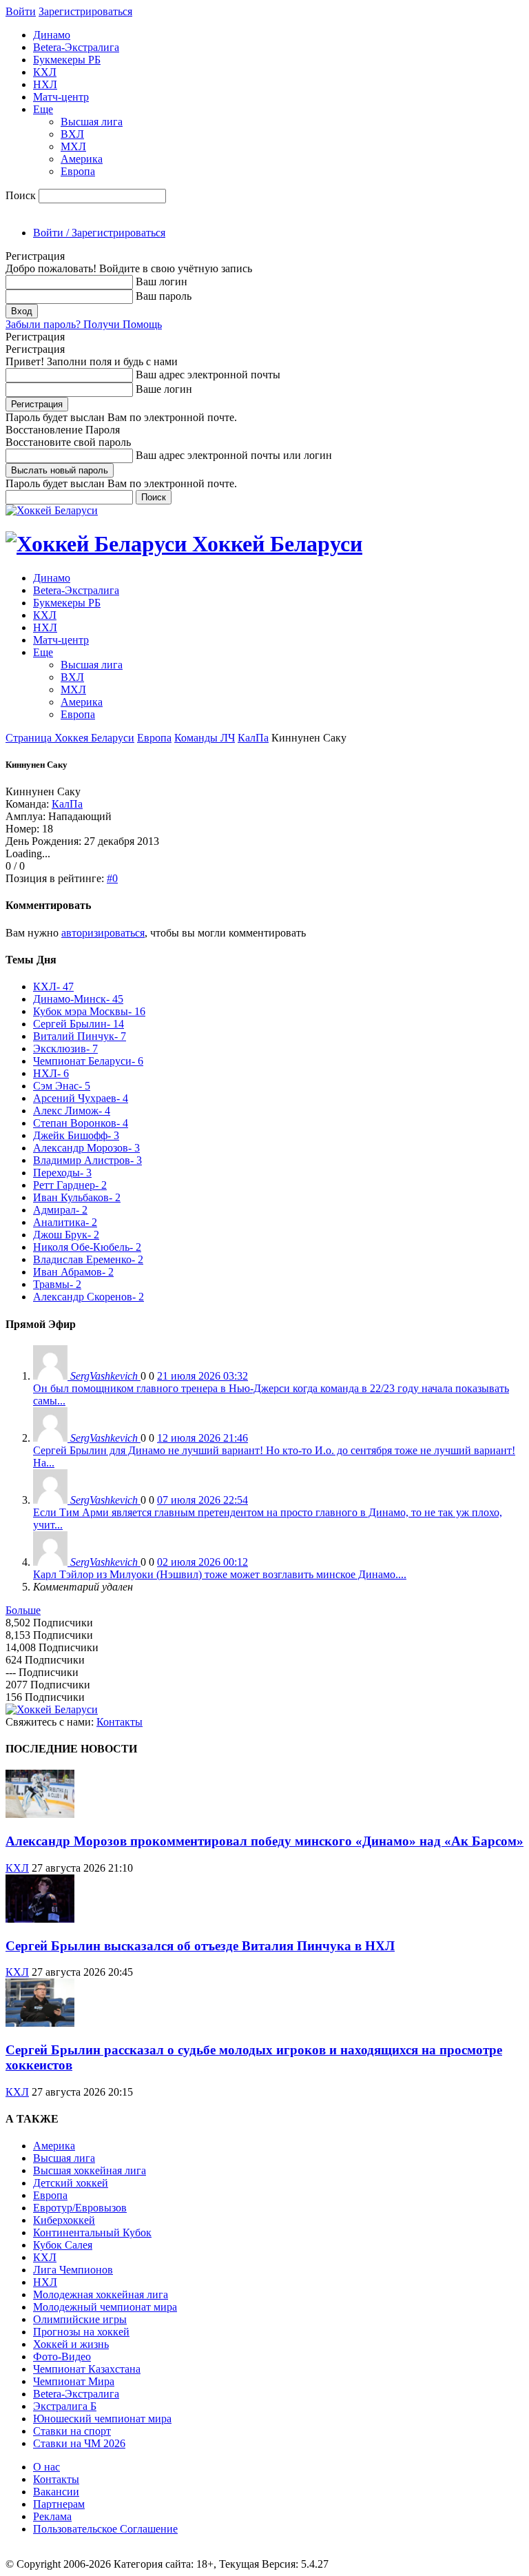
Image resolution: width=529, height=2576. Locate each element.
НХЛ (45, 84)
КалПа (253, 738)
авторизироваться (103, 933)
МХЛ (73, 146)
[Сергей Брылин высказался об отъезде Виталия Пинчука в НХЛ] (40, 1919)
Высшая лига (92, 122)
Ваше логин (164, 389)
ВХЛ (72, 134)
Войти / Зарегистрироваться (99, 233)
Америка (82, 159)
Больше (23, 1610)
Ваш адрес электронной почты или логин (234, 455)
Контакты (120, 1722)
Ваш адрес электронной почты (208, 375)
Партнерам (59, 2504)
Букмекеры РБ (67, 60)
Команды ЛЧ (205, 738)
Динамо (52, 35)
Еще (43, 109)
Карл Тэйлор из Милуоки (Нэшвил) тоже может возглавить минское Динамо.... (220, 1574)
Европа (78, 171)
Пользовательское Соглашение (105, 2529)
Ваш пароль (164, 296)
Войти (21, 11)
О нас (46, 2467)
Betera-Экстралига (76, 47)
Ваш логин (162, 282)
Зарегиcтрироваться (85, 11)
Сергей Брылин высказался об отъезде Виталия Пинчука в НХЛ (200, 1946)
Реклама (52, 2516)
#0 (112, 878)
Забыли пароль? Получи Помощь (84, 324)
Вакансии (56, 2492)
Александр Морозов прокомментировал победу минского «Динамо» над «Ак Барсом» (264, 1841)
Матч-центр (61, 97)
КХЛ (45, 72)
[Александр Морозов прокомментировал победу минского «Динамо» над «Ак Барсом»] (40, 1814)
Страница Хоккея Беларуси (70, 738)
